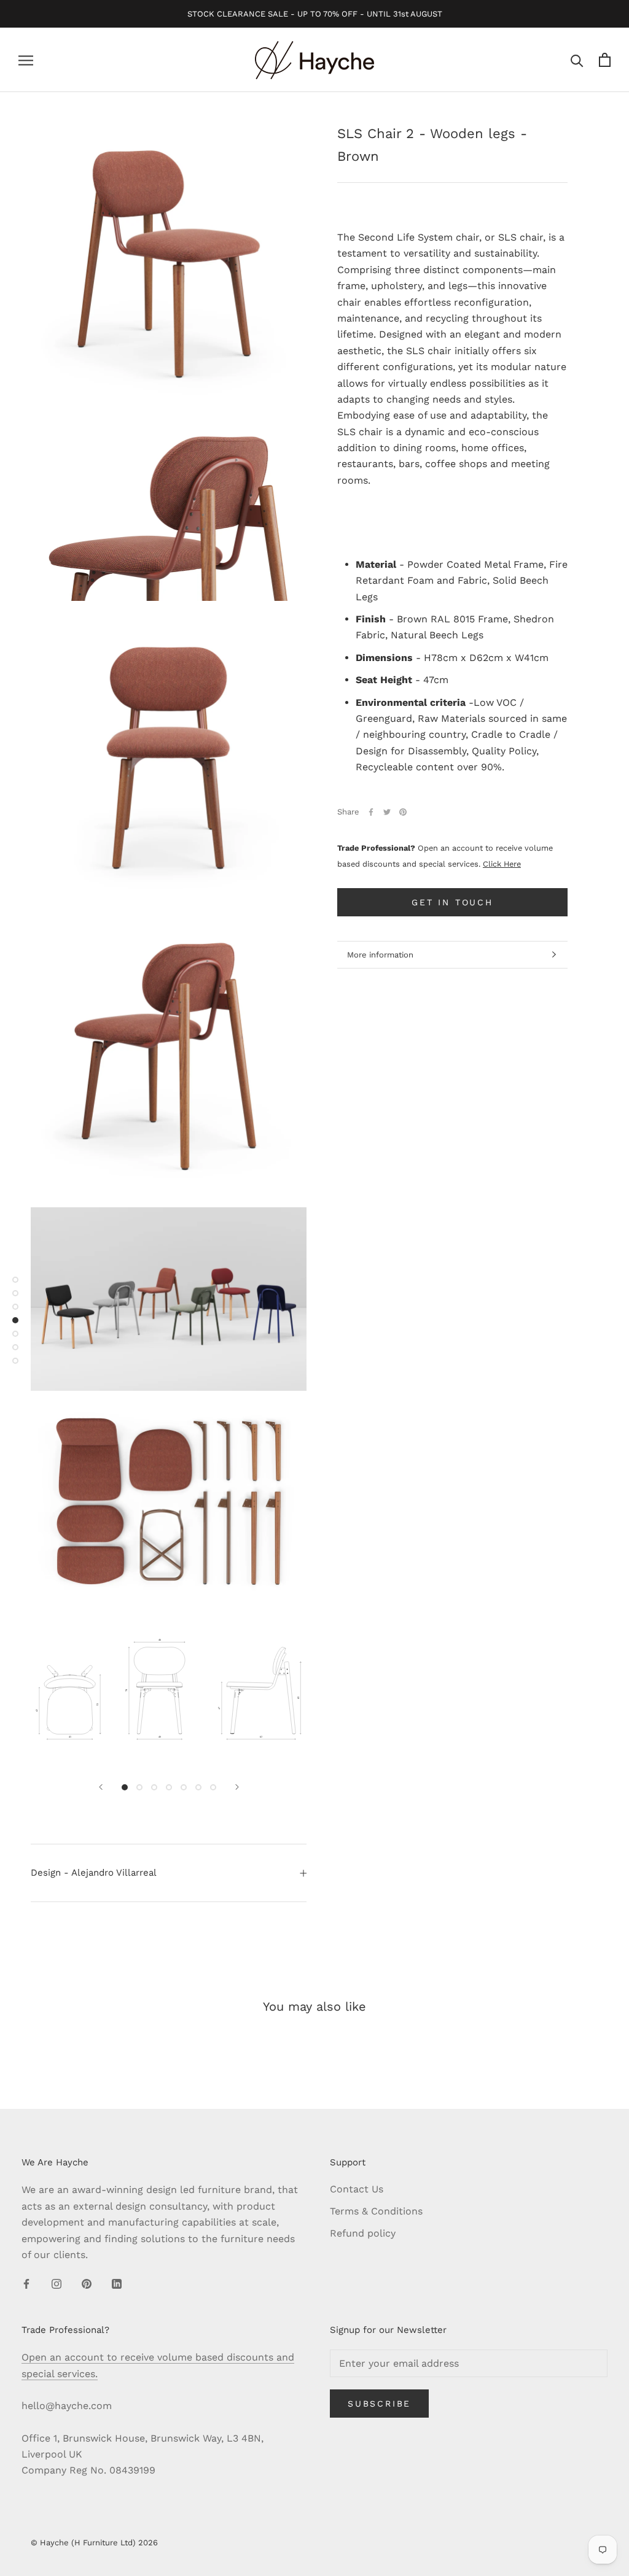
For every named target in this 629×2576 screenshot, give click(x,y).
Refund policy (363, 2233)
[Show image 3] (154, 1787)
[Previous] (101, 1787)
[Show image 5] (184, 1787)
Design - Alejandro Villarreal (94, 1873)
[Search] (577, 60)
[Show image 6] (198, 1787)
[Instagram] (57, 2283)
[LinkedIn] (117, 2283)
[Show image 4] (169, 1787)
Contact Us (357, 2189)
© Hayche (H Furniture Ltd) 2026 (94, 2543)
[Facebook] (371, 812)
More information (380, 955)
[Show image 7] (213, 1787)
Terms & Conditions (376, 2211)
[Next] (237, 1787)
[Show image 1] (125, 1787)
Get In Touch (452, 902)
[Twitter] (387, 812)
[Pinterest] (403, 812)
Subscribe (379, 2404)
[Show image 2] (139, 1787)
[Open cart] (605, 60)
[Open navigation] (26, 60)
